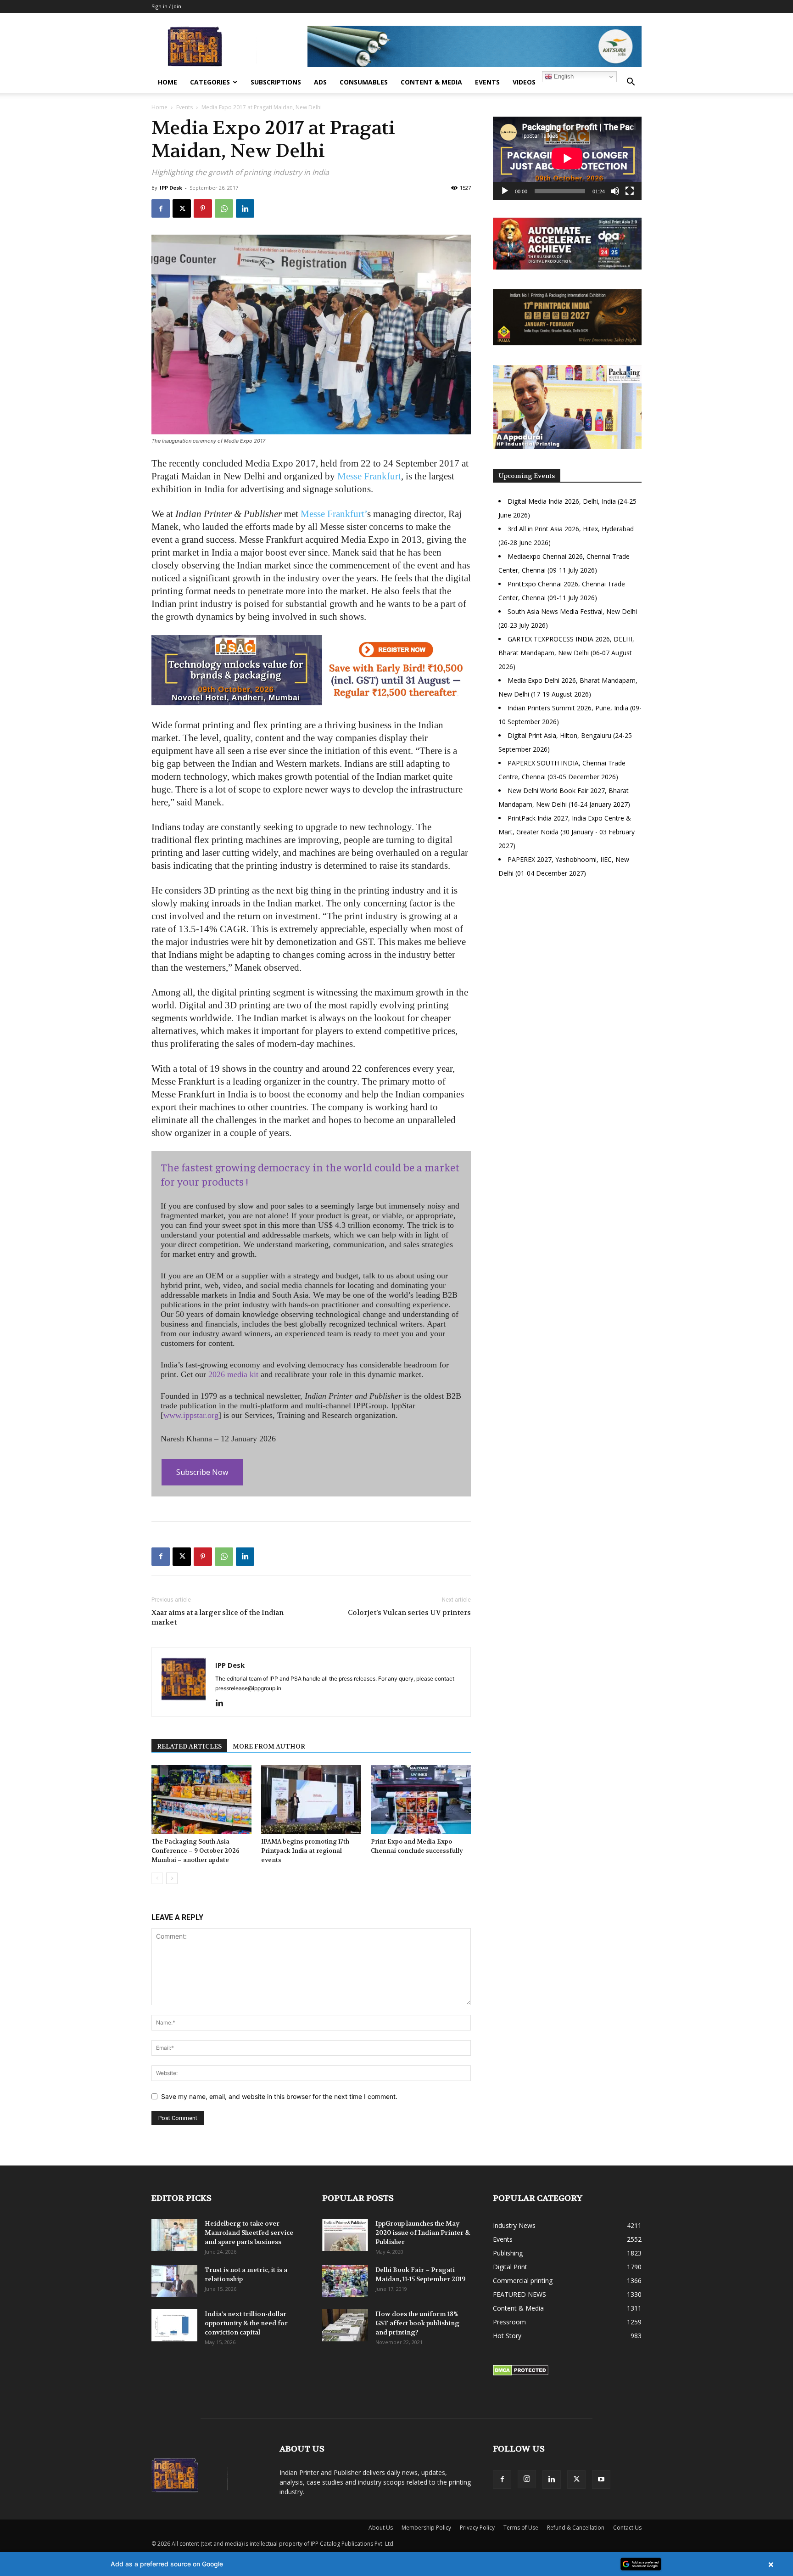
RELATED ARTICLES (189, 1746)
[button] (631, 83)
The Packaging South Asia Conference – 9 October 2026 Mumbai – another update (195, 1851)
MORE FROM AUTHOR (269, 1746)
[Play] (505, 191)
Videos (524, 82)
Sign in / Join (166, 6)
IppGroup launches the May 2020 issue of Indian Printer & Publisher (423, 2233)
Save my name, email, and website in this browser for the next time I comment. (279, 2096)
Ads (320, 82)
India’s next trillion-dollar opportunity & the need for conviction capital (246, 2323)
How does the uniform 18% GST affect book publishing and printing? (417, 2323)
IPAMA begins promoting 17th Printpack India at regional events (305, 1851)
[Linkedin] (245, 208)
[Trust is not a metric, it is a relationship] (174, 2281)
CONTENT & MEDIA (431, 82)
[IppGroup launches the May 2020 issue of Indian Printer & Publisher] (345, 2235)
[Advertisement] (567, 965)
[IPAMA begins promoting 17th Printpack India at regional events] (311, 1800)
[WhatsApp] (224, 208)
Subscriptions (276, 82)
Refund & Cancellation (576, 2528)
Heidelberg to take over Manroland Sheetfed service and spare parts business (249, 2233)
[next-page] (172, 1878)
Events (487, 82)
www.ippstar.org (191, 1415)
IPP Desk (171, 188)
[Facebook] (161, 208)
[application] (567, 158)
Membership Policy (426, 2528)
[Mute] (615, 191)
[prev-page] (157, 1878)
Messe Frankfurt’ (334, 514)
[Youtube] (601, 2480)
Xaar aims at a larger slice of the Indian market (218, 1617)
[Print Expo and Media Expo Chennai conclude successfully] (421, 1800)
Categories (210, 82)
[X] (182, 208)
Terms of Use (521, 2528)
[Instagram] (527, 2479)
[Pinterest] (203, 208)
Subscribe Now (202, 1472)
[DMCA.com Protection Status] (521, 2373)
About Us (381, 2528)
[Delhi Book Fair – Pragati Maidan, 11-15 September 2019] (345, 2281)
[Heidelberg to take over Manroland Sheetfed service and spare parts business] (174, 2235)
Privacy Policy (477, 2528)
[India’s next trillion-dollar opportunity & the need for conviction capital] (174, 2325)
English (563, 76)
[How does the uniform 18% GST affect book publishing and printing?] (345, 2325)
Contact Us (627, 2528)
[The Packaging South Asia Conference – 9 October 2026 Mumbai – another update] (201, 1800)
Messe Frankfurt (369, 476)
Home (168, 82)
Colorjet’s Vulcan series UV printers (409, 1613)
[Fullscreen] (630, 191)
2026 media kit (233, 1374)
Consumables (364, 82)
